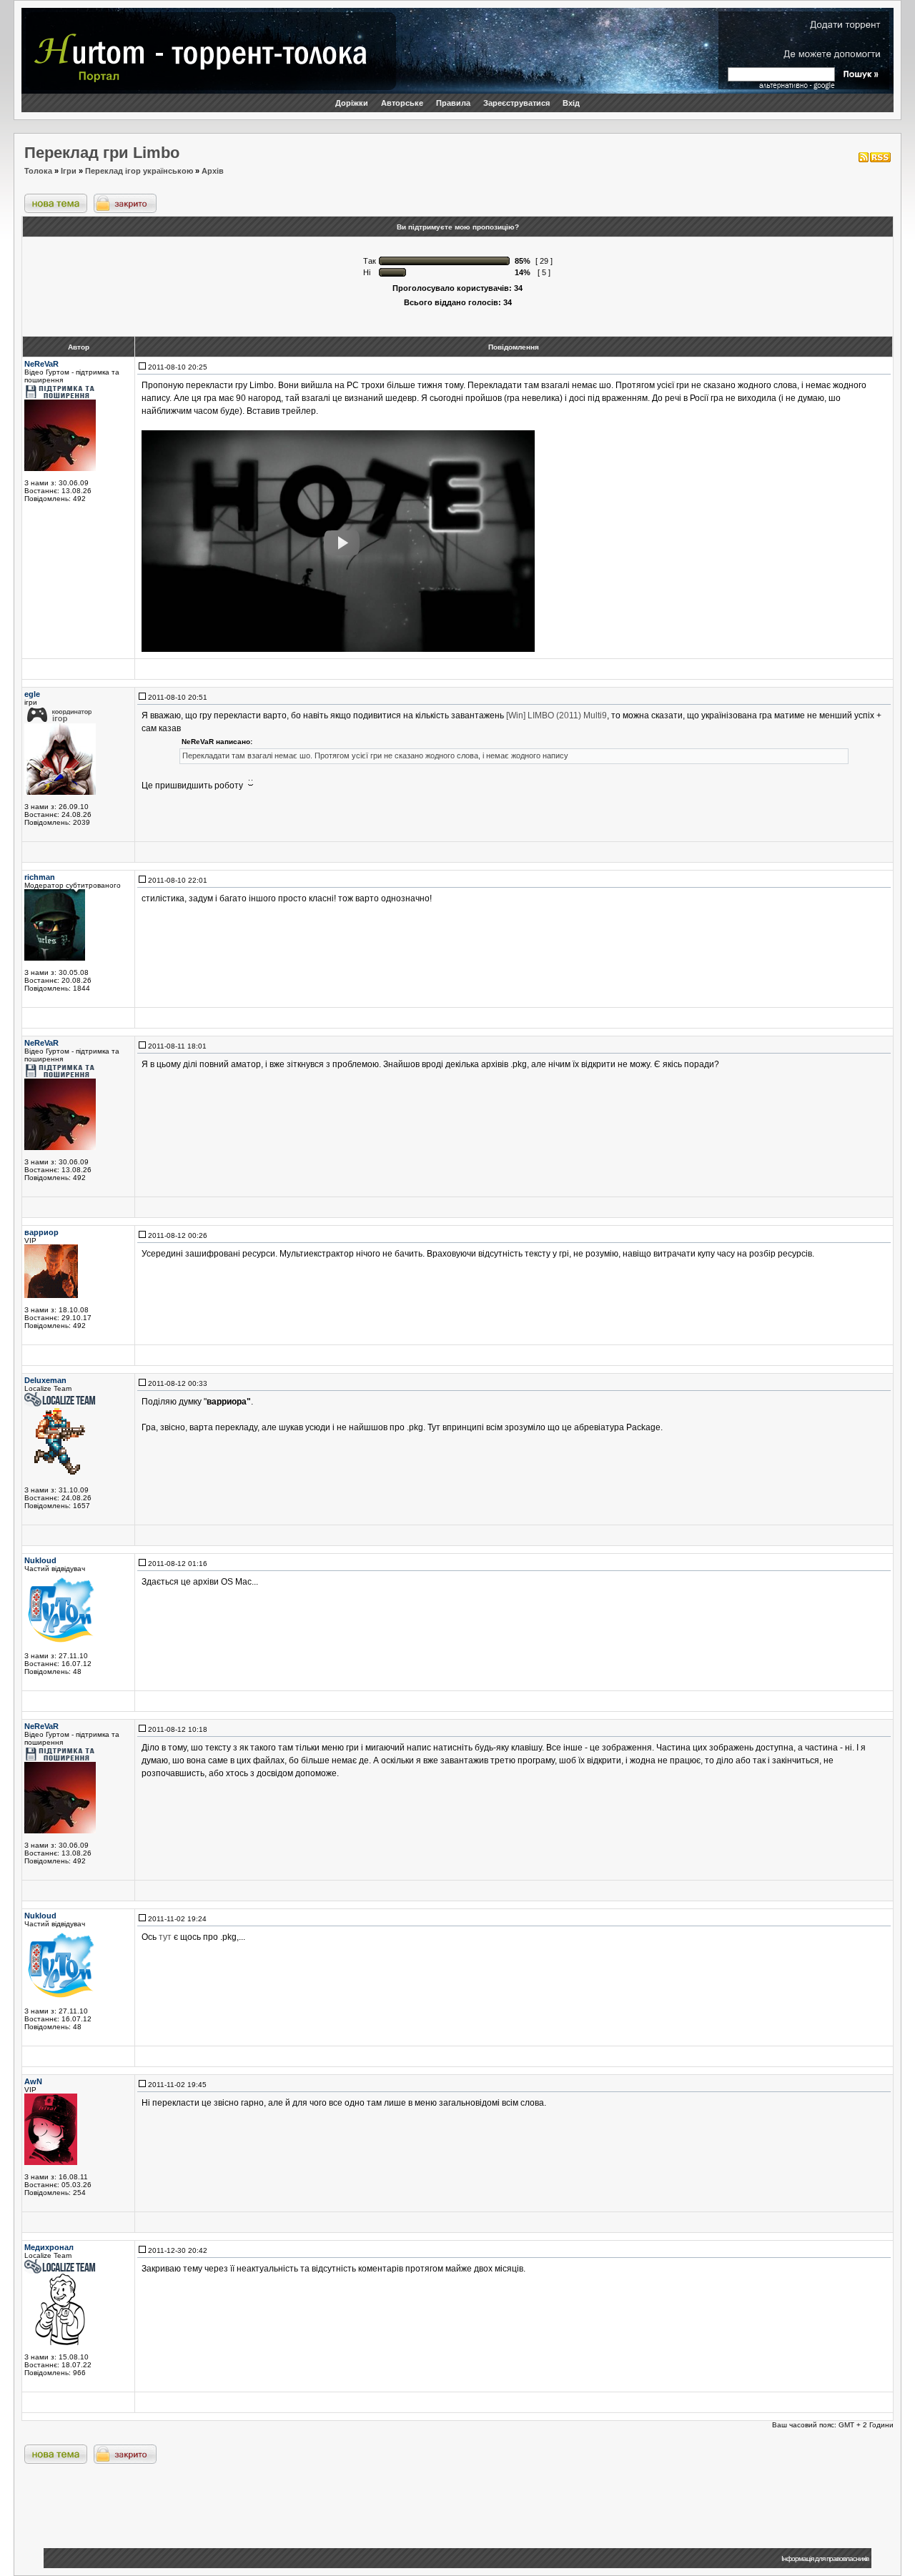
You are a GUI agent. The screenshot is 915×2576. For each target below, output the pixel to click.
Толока (38, 171)
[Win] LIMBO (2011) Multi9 (557, 715)
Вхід (571, 103)
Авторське (402, 103)
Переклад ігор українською (139, 171)
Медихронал (49, 2247)
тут (165, 1937)
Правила (453, 103)
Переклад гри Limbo (102, 153)
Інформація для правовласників (825, 2558)
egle (32, 694)
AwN (33, 2081)
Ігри (69, 171)
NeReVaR (41, 364)
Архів (213, 171)
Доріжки (352, 103)
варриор (41, 1232)
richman (40, 877)
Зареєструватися (516, 103)
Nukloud (40, 1560)
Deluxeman (45, 1380)
